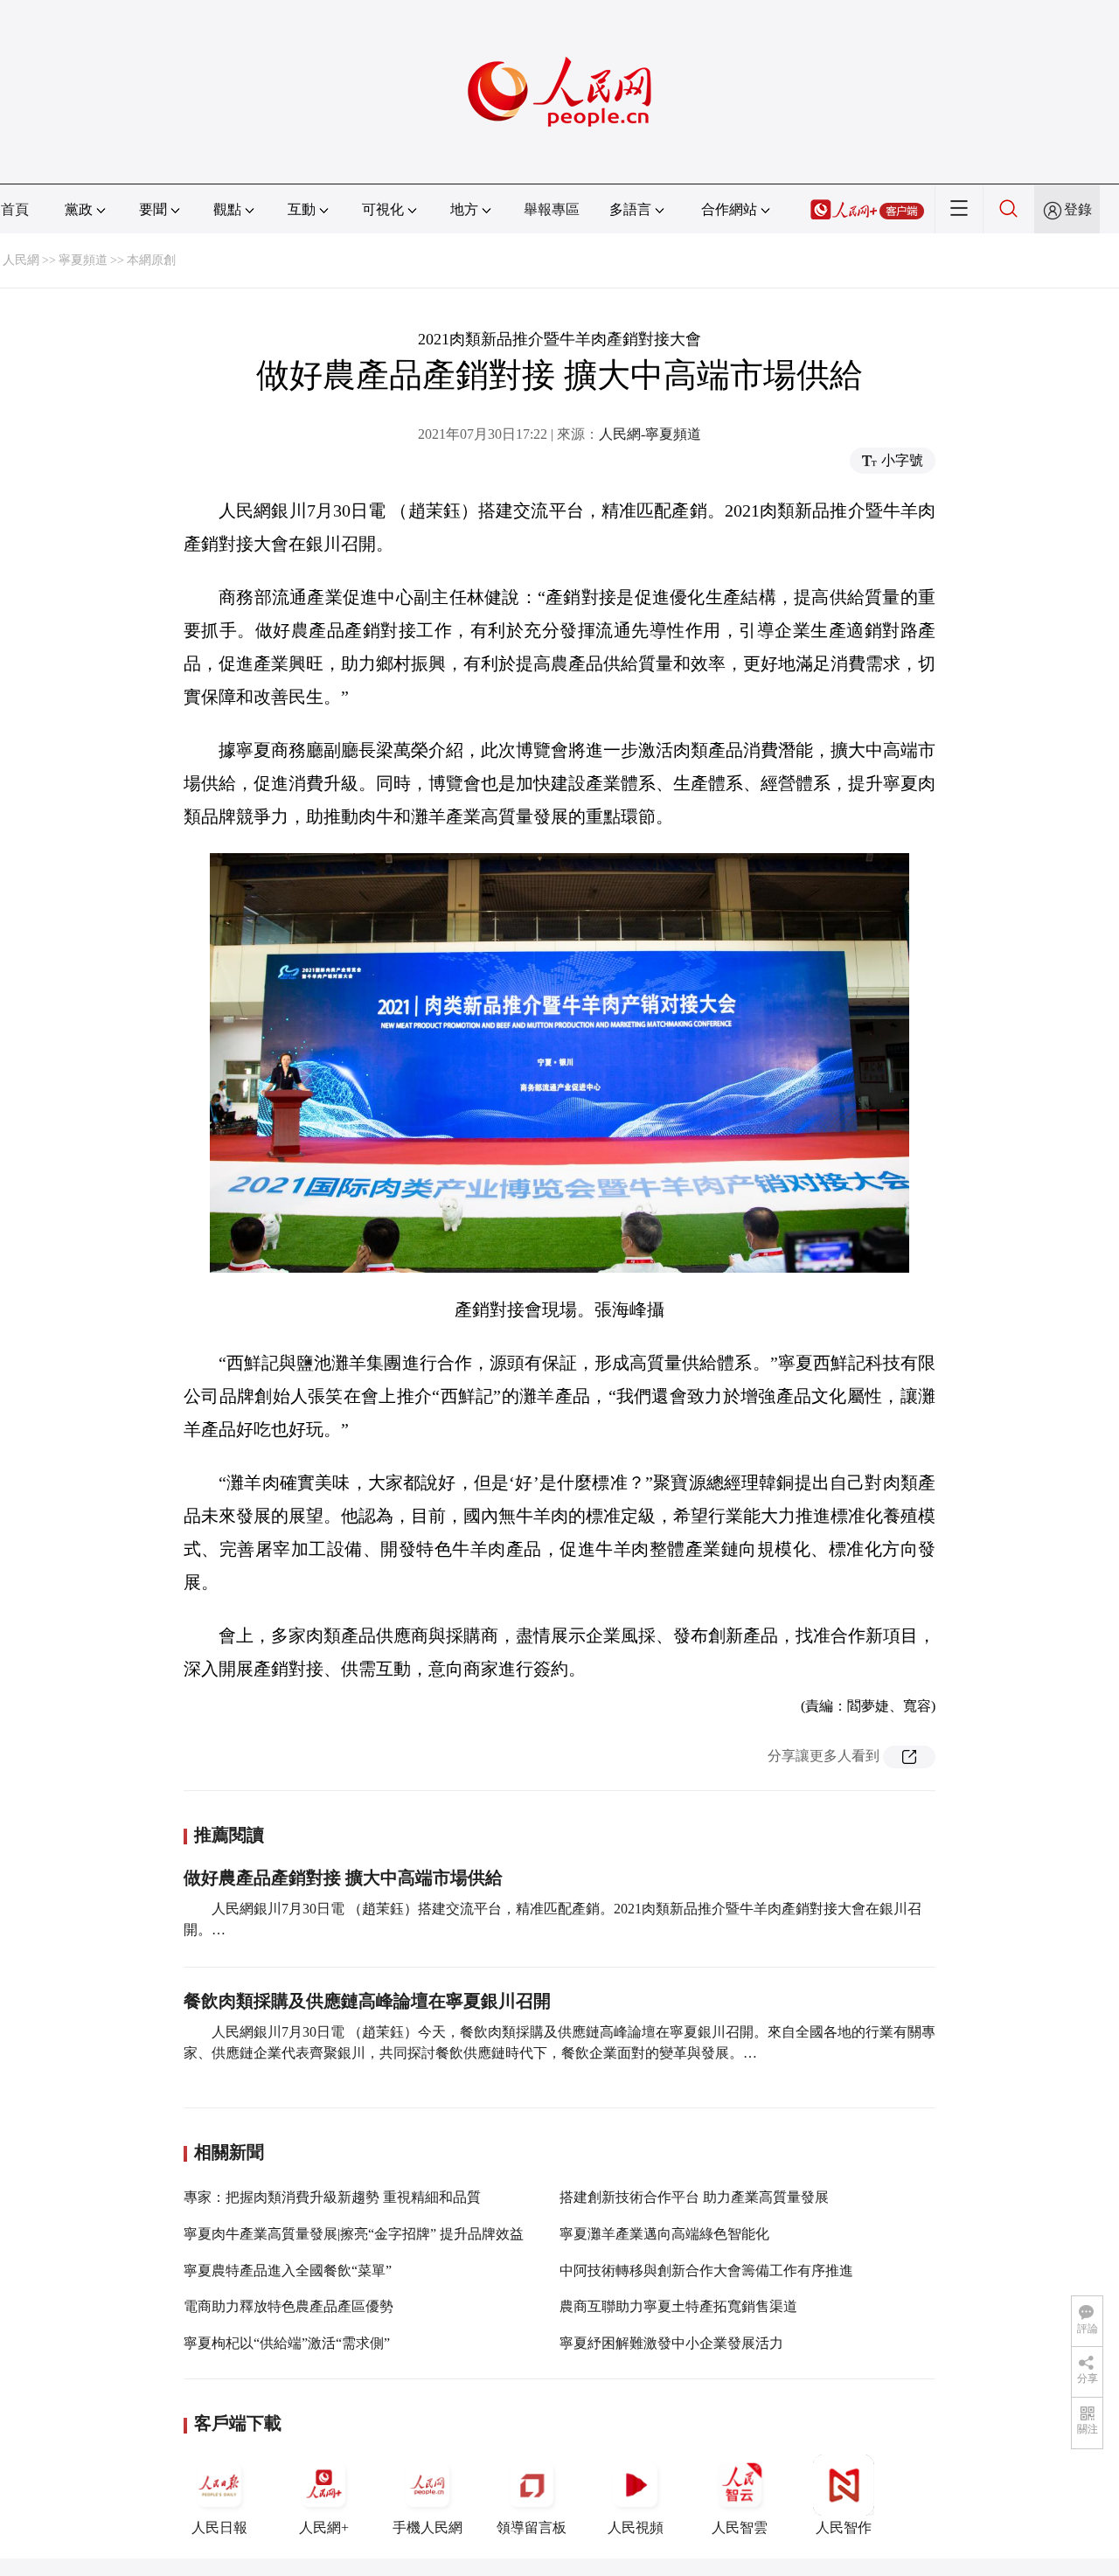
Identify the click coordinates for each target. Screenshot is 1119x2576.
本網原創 (151, 260)
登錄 (1078, 209)
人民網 (21, 260)
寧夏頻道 (83, 260)
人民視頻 (636, 2527)
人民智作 (844, 2527)
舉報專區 (552, 209)
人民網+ (324, 2527)
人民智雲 (740, 2527)
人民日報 (219, 2527)
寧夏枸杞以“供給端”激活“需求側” (287, 2343)
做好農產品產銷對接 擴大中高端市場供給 (343, 1878)
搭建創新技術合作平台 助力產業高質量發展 (694, 2197)
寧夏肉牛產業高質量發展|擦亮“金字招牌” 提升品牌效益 (354, 2234)
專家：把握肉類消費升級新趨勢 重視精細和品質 (332, 2197)
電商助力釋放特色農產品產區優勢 (288, 2306)
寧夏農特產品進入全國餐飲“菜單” (288, 2270)
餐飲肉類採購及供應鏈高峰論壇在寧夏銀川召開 (367, 2001)
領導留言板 (532, 2527)
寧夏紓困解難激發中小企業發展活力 (671, 2343)
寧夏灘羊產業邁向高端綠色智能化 (664, 2234)
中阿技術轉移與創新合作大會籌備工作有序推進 (706, 2270)
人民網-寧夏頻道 (650, 434)
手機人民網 (427, 2527)
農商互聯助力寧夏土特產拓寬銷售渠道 (678, 2306)
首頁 (15, 209)
